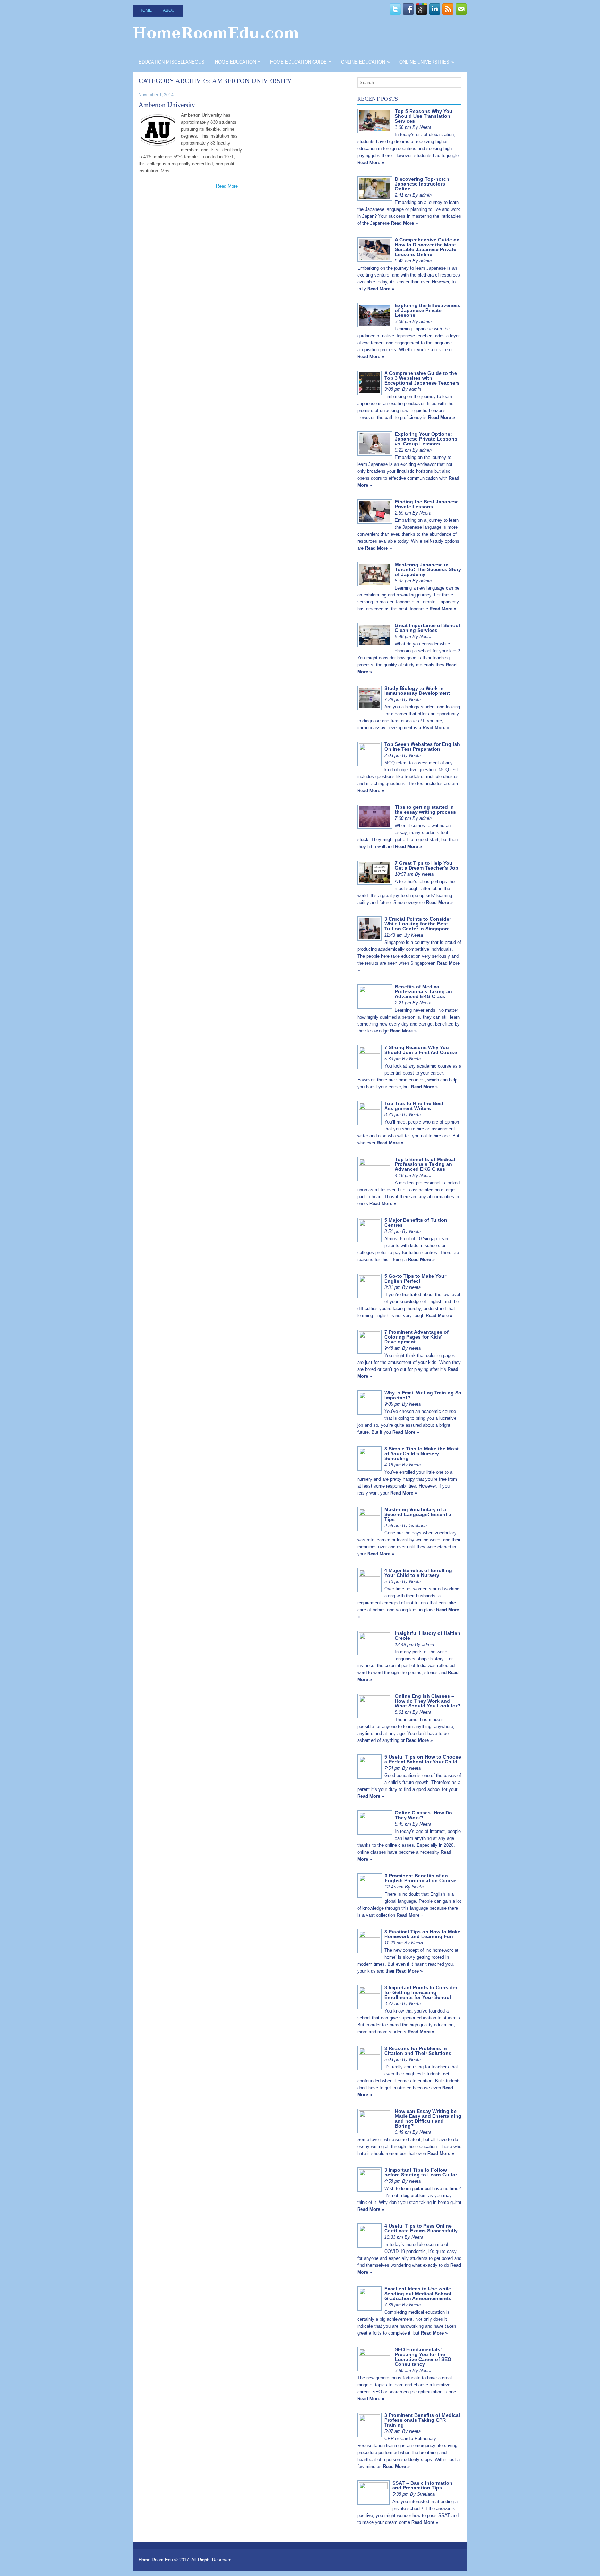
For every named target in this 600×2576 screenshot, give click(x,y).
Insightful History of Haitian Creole (428, 1636)
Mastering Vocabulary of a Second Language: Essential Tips (419, 1514)
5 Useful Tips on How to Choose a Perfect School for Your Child (423, 1759)
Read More (227, 186)
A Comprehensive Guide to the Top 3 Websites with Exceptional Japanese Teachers (422, 378)
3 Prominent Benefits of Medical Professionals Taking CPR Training (422, 2420)
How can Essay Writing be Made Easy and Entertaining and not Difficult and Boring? (428, 2118)
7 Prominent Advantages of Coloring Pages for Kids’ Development (416, 1337)
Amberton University (167, 105)
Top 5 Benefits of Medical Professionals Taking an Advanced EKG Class (425, 1164)
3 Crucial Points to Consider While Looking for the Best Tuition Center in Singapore (418, 924)
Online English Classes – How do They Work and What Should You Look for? (428, 1701)
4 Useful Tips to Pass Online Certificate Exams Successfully (421, 2228)
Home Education (238, 62)
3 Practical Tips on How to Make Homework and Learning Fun (422, 1934)
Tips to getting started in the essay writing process (425, 809)
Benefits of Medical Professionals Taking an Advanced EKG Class (423, 991)
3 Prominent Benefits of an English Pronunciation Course (420, 1878)
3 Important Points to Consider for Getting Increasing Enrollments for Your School (421, 1992)
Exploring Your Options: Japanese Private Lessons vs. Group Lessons (426, 439)
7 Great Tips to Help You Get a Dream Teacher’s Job (427, 865)
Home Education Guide (301, 62)
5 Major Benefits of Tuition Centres (416, 1223)
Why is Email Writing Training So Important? (423, 1395)
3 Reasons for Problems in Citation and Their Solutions (418, 2051)
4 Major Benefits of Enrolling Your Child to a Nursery (418, 1573)
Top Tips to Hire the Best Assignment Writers (414, 1106)
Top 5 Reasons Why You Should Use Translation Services (424, 116)
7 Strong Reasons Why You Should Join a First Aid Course (421, 1050)
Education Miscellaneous (172, 62)
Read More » (371, 162)
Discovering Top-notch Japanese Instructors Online (422, 184)
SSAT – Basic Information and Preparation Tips (422, 2485)
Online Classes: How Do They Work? (423, 1815)
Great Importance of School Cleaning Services (427, 628)
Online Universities (427, 62)
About (170, 10)
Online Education (365, 62)
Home (145, 10)
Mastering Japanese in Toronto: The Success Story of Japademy (428, 569)
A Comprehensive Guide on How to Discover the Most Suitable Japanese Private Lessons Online (427, 247)
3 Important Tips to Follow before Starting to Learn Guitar (421, 2172)
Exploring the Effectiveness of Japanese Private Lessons (428, 310)
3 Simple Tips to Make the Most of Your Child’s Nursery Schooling (422, 1454)
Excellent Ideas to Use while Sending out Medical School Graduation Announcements (418, 2294)
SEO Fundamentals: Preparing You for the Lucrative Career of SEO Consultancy (423, 2357)
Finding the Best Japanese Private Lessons (427, 504)
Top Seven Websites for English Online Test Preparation (422, 747)
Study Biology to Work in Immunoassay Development (417, 691)
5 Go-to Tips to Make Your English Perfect (415, 1278)
